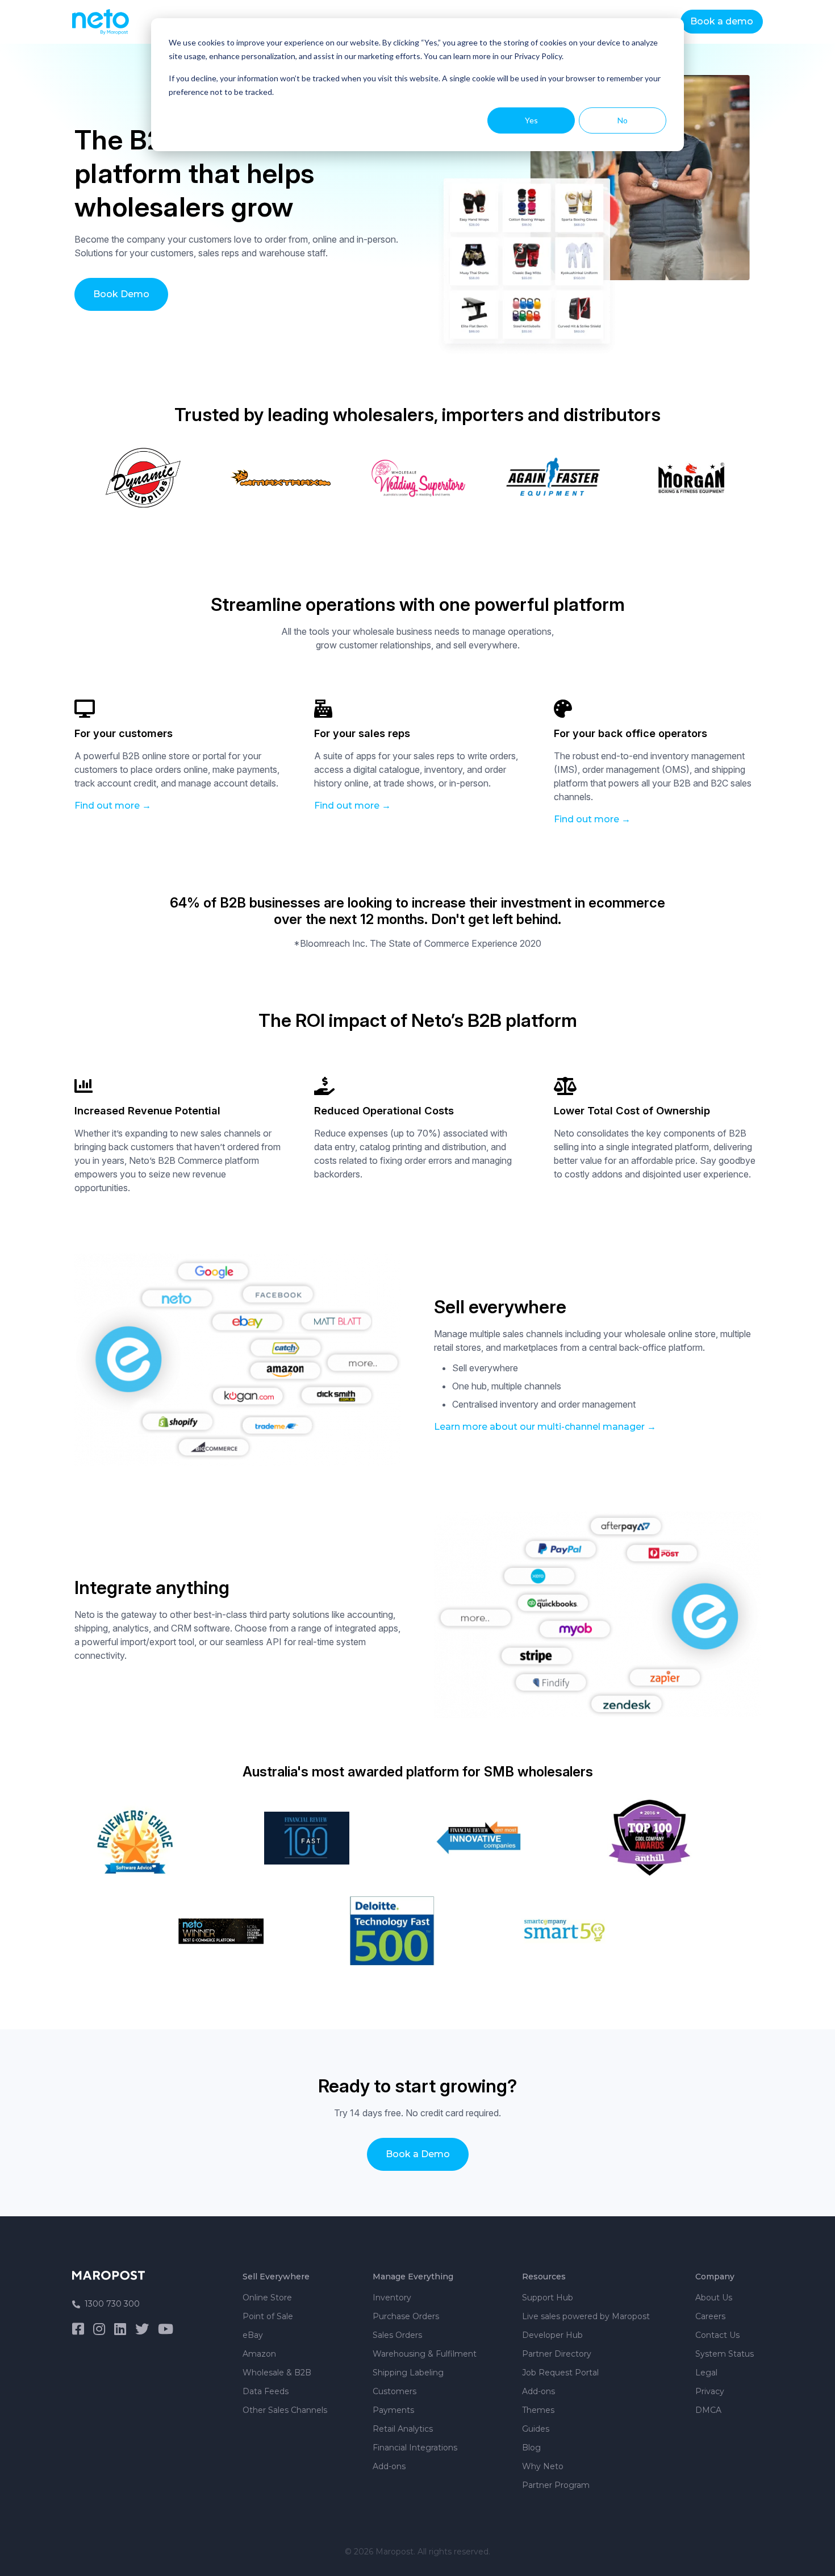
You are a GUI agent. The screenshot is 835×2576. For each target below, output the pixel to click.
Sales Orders (397, 2335)
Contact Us (717, 2335)
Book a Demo (418, 2154)
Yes (531, 120)
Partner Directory (557, 2354)
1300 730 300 (112, 2304)
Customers (394, 2391)
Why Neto (543, 2466)
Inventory (392, 2298)
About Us (714, 2298)
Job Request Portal (560, 2373)
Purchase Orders (406, 2316)
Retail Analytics (403, 2429)
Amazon (259, 2354)
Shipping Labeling (408, 2373)
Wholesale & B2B (277, 2373)
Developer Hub (552, 2335)
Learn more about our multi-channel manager (539, 1427)
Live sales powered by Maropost (586, 2316)
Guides (536, 2429)
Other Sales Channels (285, 2410)
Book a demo (722, 21)
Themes (538, 2410)
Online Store (267, 2298)
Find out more (107, 806)
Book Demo (121, 294)
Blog (531, 2448)
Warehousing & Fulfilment (425, 2354)
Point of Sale (268, 2316)
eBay (253, 2335)
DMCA (708, 2410)
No (623, 120)
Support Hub (548, 2298)
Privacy (710, 2391)
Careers (710, 2316)
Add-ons (389, 2466)
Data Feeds (266, 2391)
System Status (725, 2354)
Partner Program (556, 2485)
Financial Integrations (415, 2448)
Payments (393, 2410)
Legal (706, 2373)
